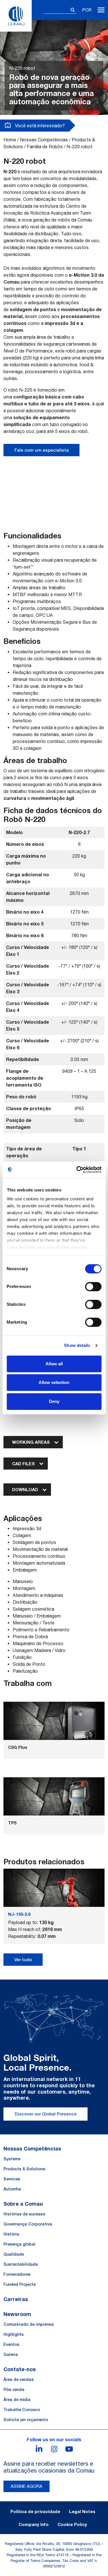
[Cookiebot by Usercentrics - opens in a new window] (77, 1170)
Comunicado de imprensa (29, 2324)
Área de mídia (17, 2400)
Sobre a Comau (23, 2204)
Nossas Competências (44, 140)
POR (87, 10)
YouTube (69, 2449)
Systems (12, 2159)
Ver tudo (23, 1960)
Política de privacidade (35, 2511)
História (11, 2234)
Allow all (54, 1364)
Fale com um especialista (42, 450)
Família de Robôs (45, 147)
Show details (77, 1345)
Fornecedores (17, 2274)
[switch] (93, 1287)
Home (10, 140)
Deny (54, 1401)
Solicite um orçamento (26, 2420)
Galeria (11, 2354)
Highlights (14, 2334)
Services (12, 2179)
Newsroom (17, 2314)
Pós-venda (14, 2390)
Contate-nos (20, 2369)
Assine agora (26, 2486)
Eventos (11, 2344)
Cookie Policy (72, 2524)
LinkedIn (39, 2449)
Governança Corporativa (28, 2224)
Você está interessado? (39, 126)
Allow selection (54, 1382)
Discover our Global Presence (46, 2114)
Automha (12, 2189)
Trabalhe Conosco (22, 2410)
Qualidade (14, 2254)
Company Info (34, 2524)
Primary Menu (101, 10)
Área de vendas (19, 2379)
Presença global (19, 2244)
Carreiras (16, 2299)
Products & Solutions (24, 2169)
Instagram (54, 2449)
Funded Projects (20, 2284)
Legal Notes (82, 2511)
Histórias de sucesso (24, 2214)
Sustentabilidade (21, 2264)
